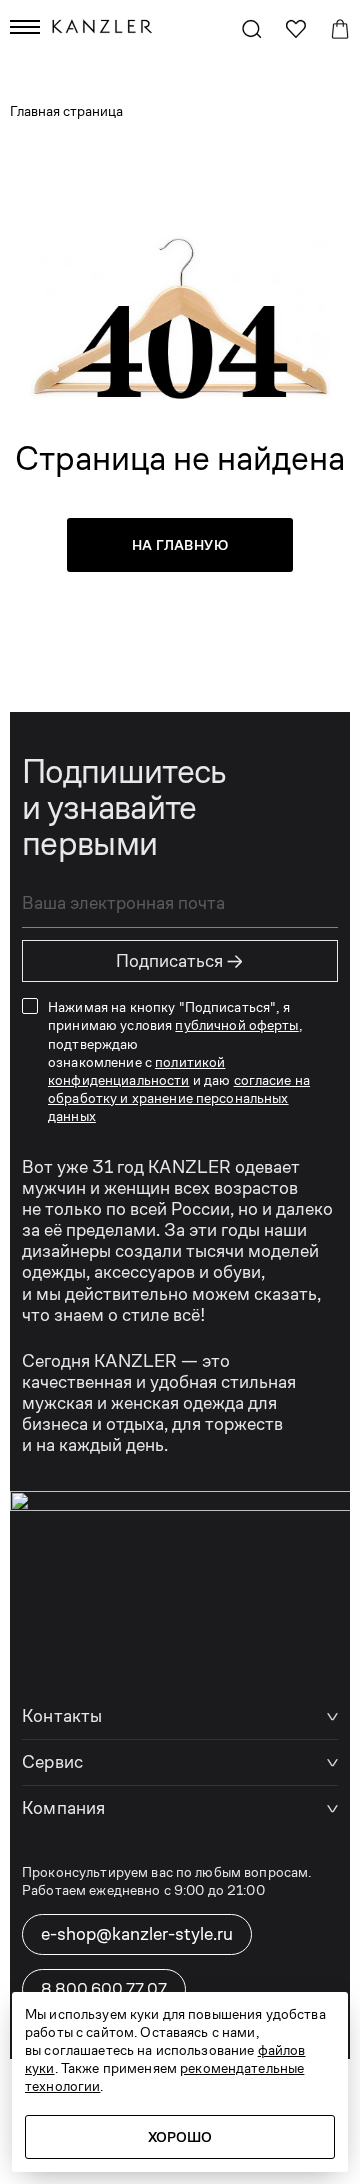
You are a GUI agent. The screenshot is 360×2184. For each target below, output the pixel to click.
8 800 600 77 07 (104, 1988)
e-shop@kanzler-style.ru (137, 1934)
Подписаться (180, 961)
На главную (180, 545)
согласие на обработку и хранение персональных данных (179, 1098)
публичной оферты (236, 1025)
